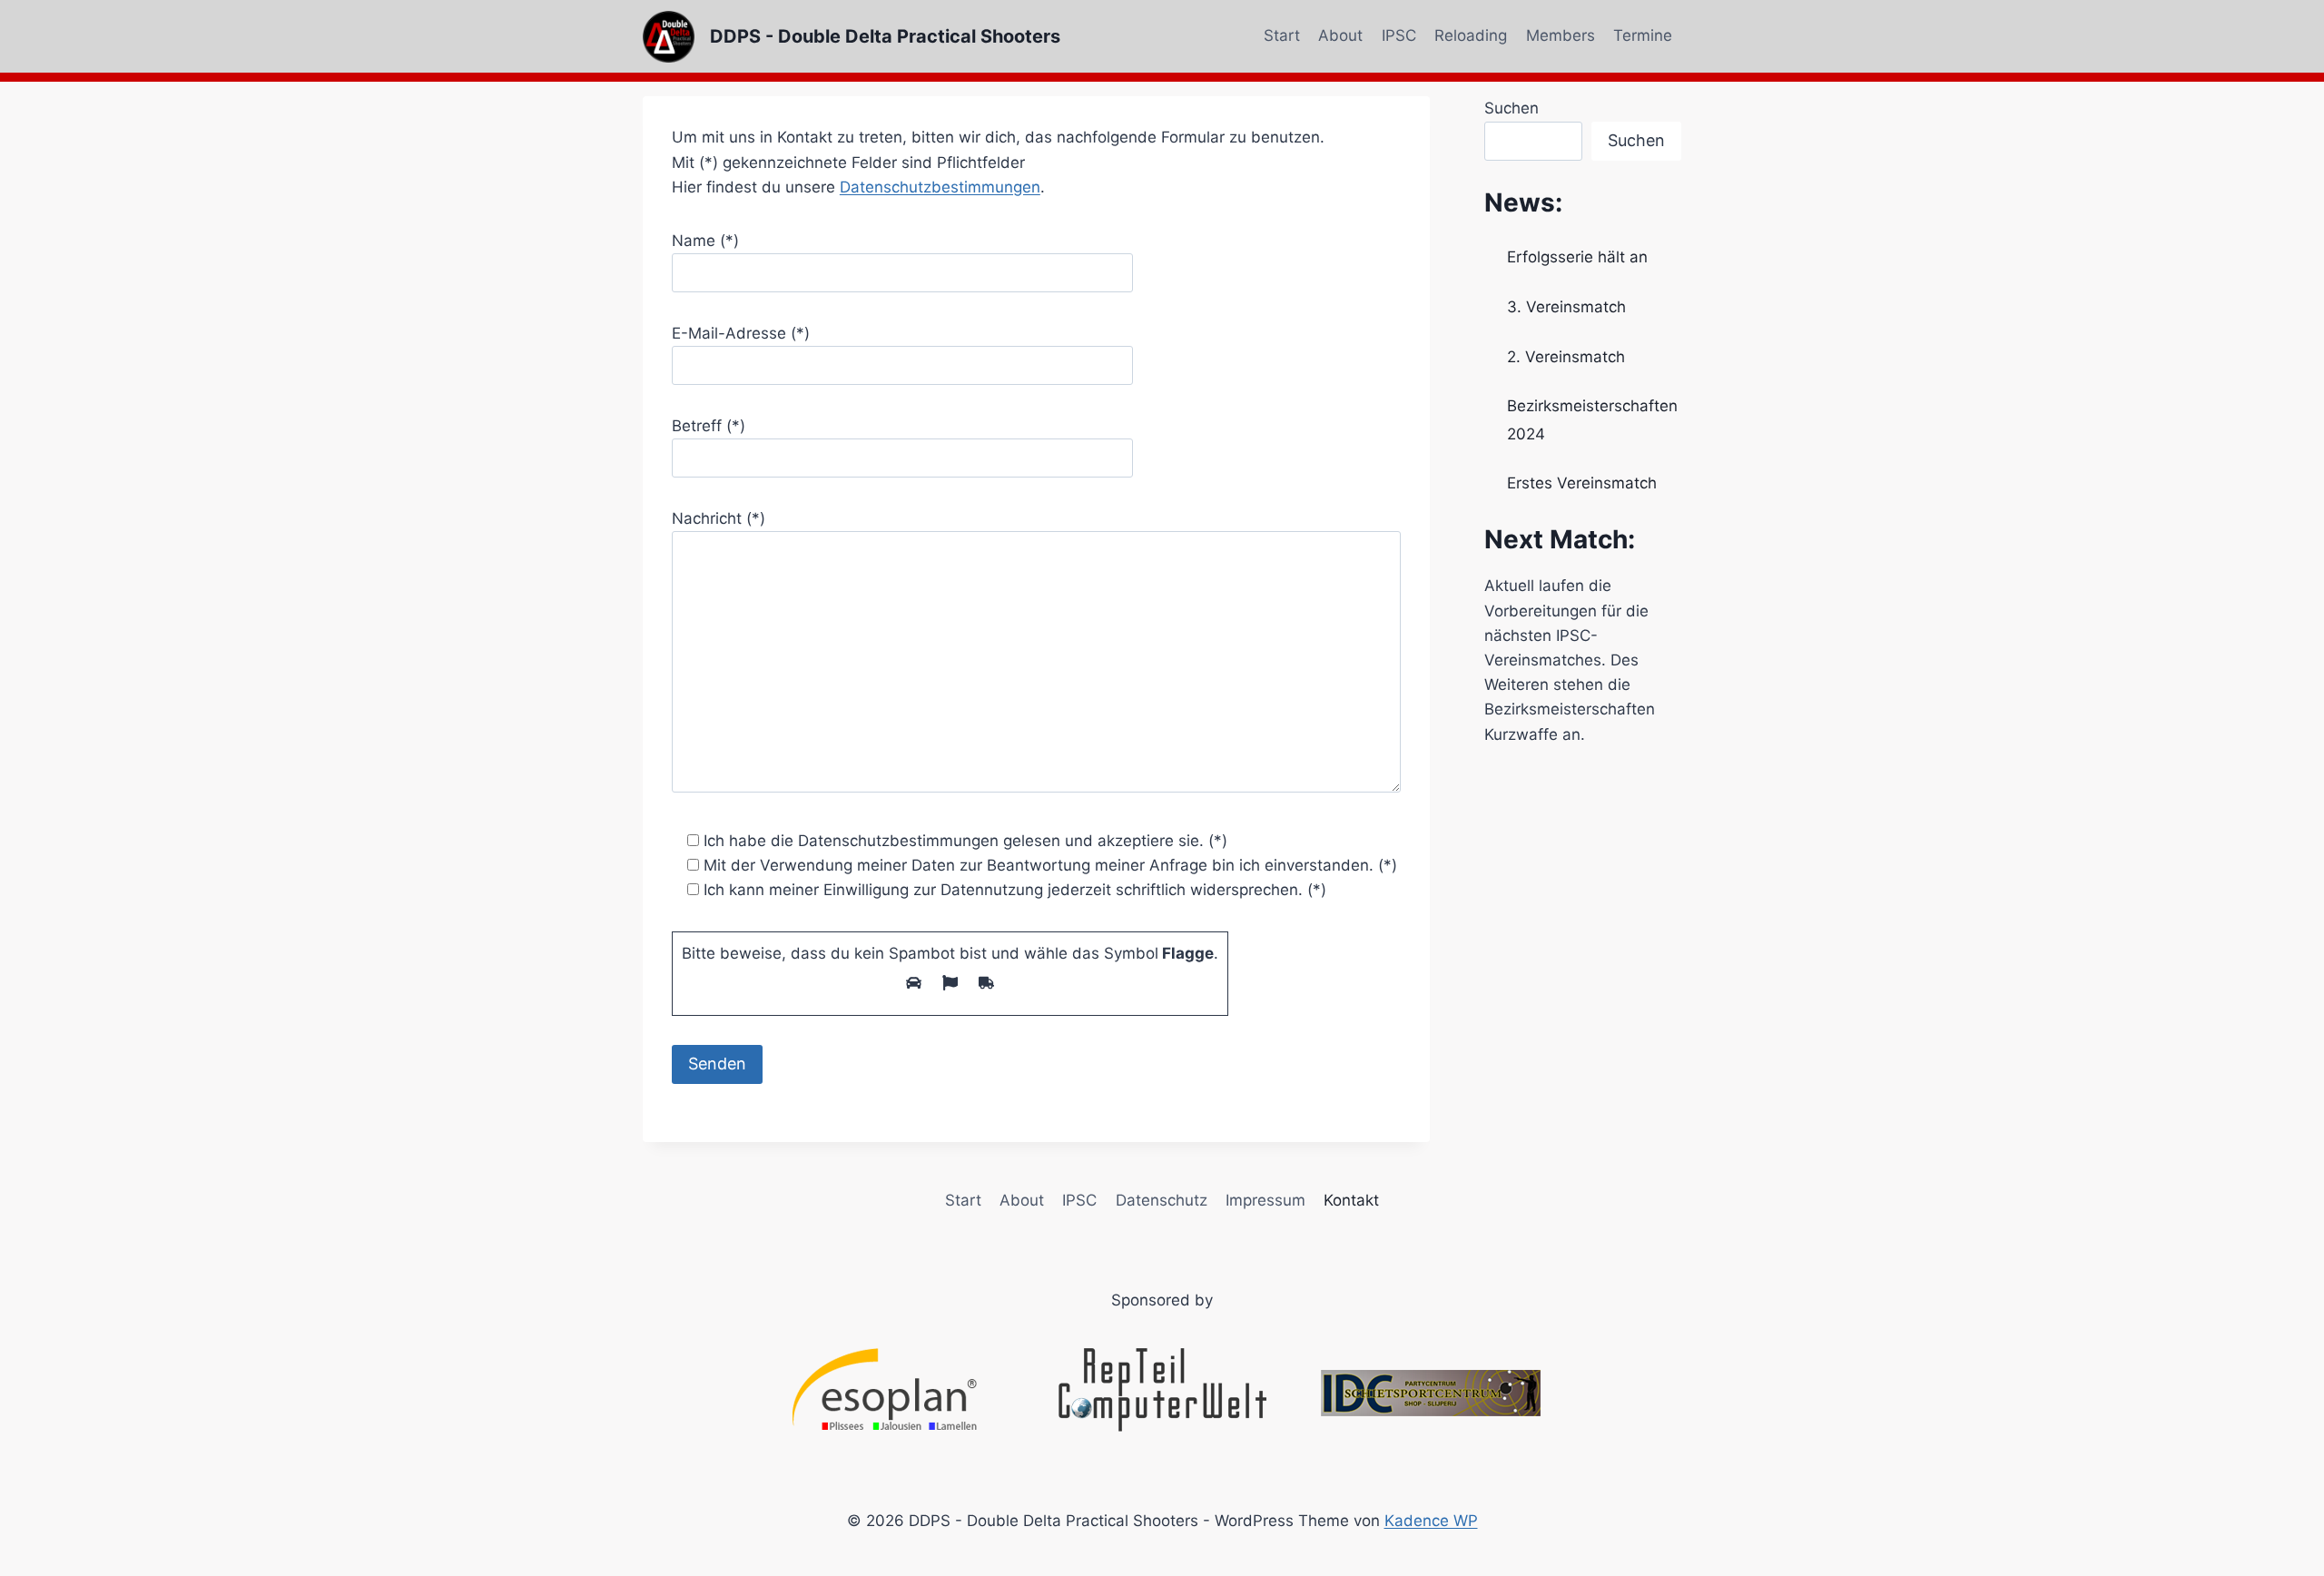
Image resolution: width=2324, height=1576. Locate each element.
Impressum (1265, 1200)
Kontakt (1351, 1200)
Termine (1643, 35)
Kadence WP (1431, 1521)
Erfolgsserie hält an (1577, 257)
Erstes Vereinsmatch (1582, 483)
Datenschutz (1162, 1200)
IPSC (1399, 35)
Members (1561, 35)
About (1340, 35)
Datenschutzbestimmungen (940, 187)
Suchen (1512, 108)
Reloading (1471, 35)
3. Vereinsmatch (1566, 307)
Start (1282, 35)
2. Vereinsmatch (1566, 357)
